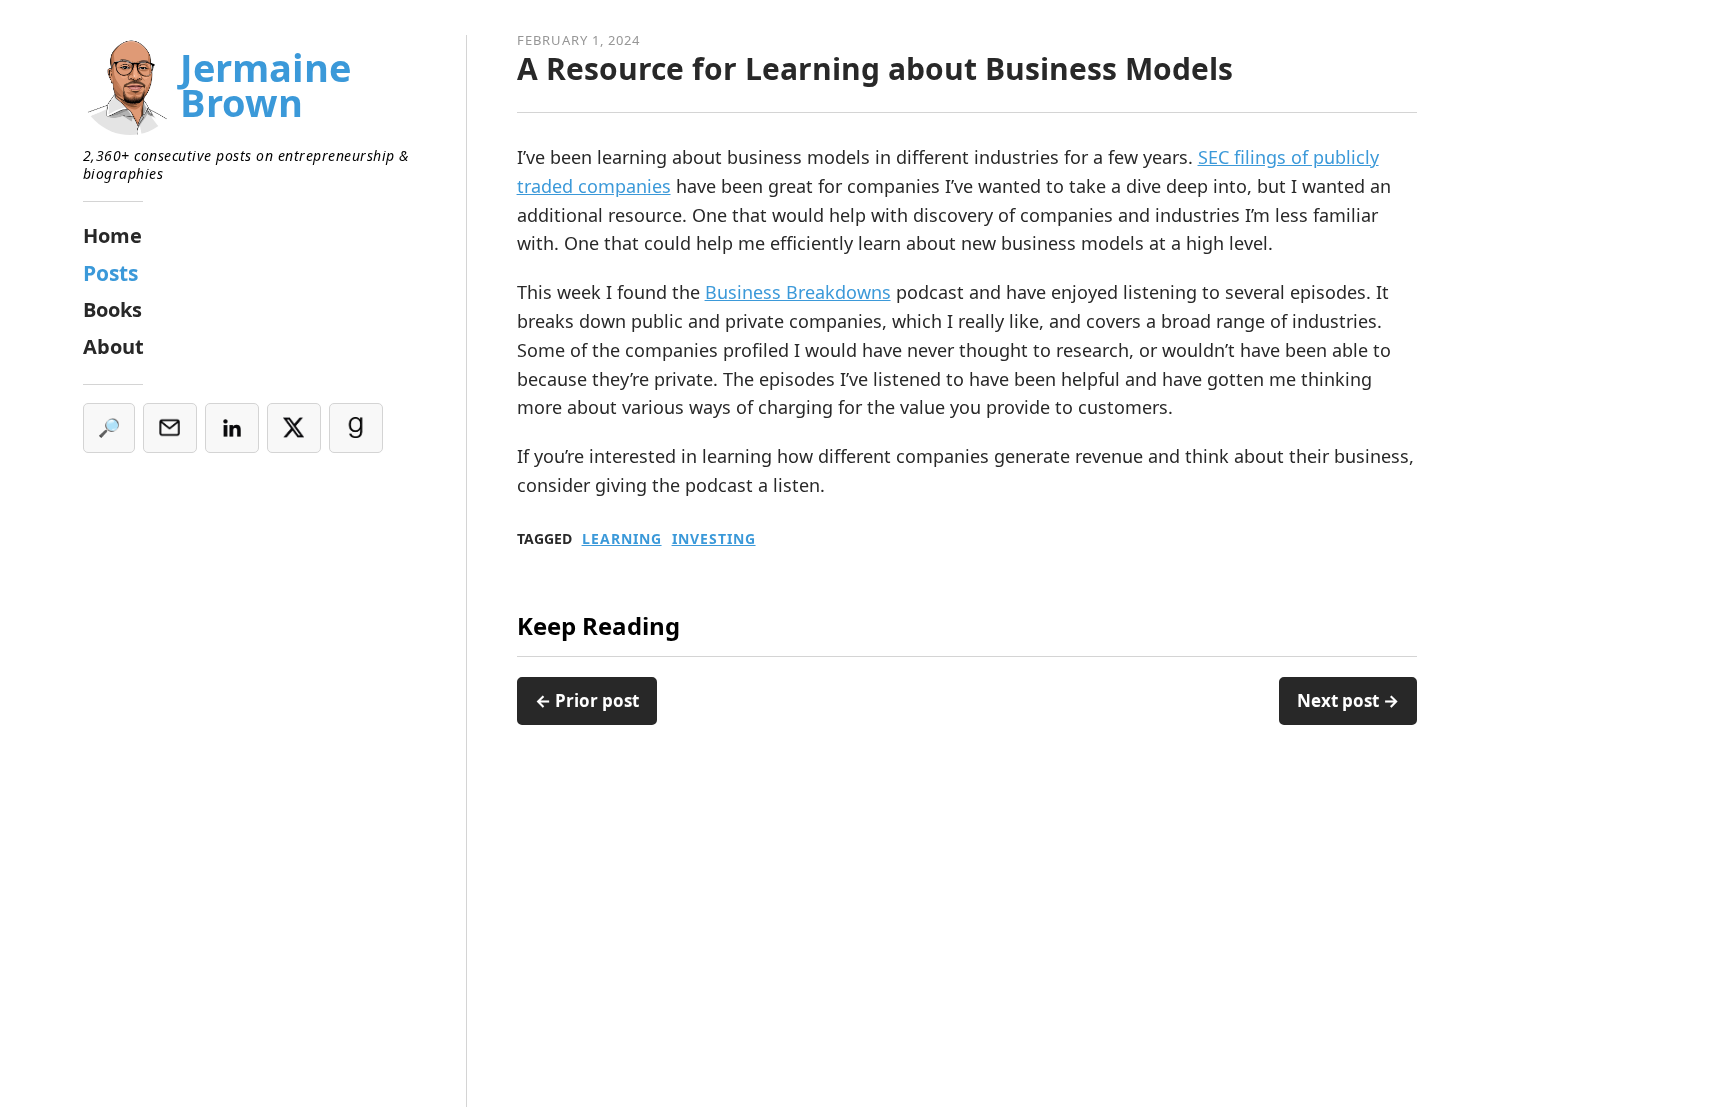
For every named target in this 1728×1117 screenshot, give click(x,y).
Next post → (1348, 700)
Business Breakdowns (798, 292)
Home (112, 235)
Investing (714, 539)
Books (112, 309)
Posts (110, 273)
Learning (622, 539)
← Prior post (587, 700)
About (113, 346)
